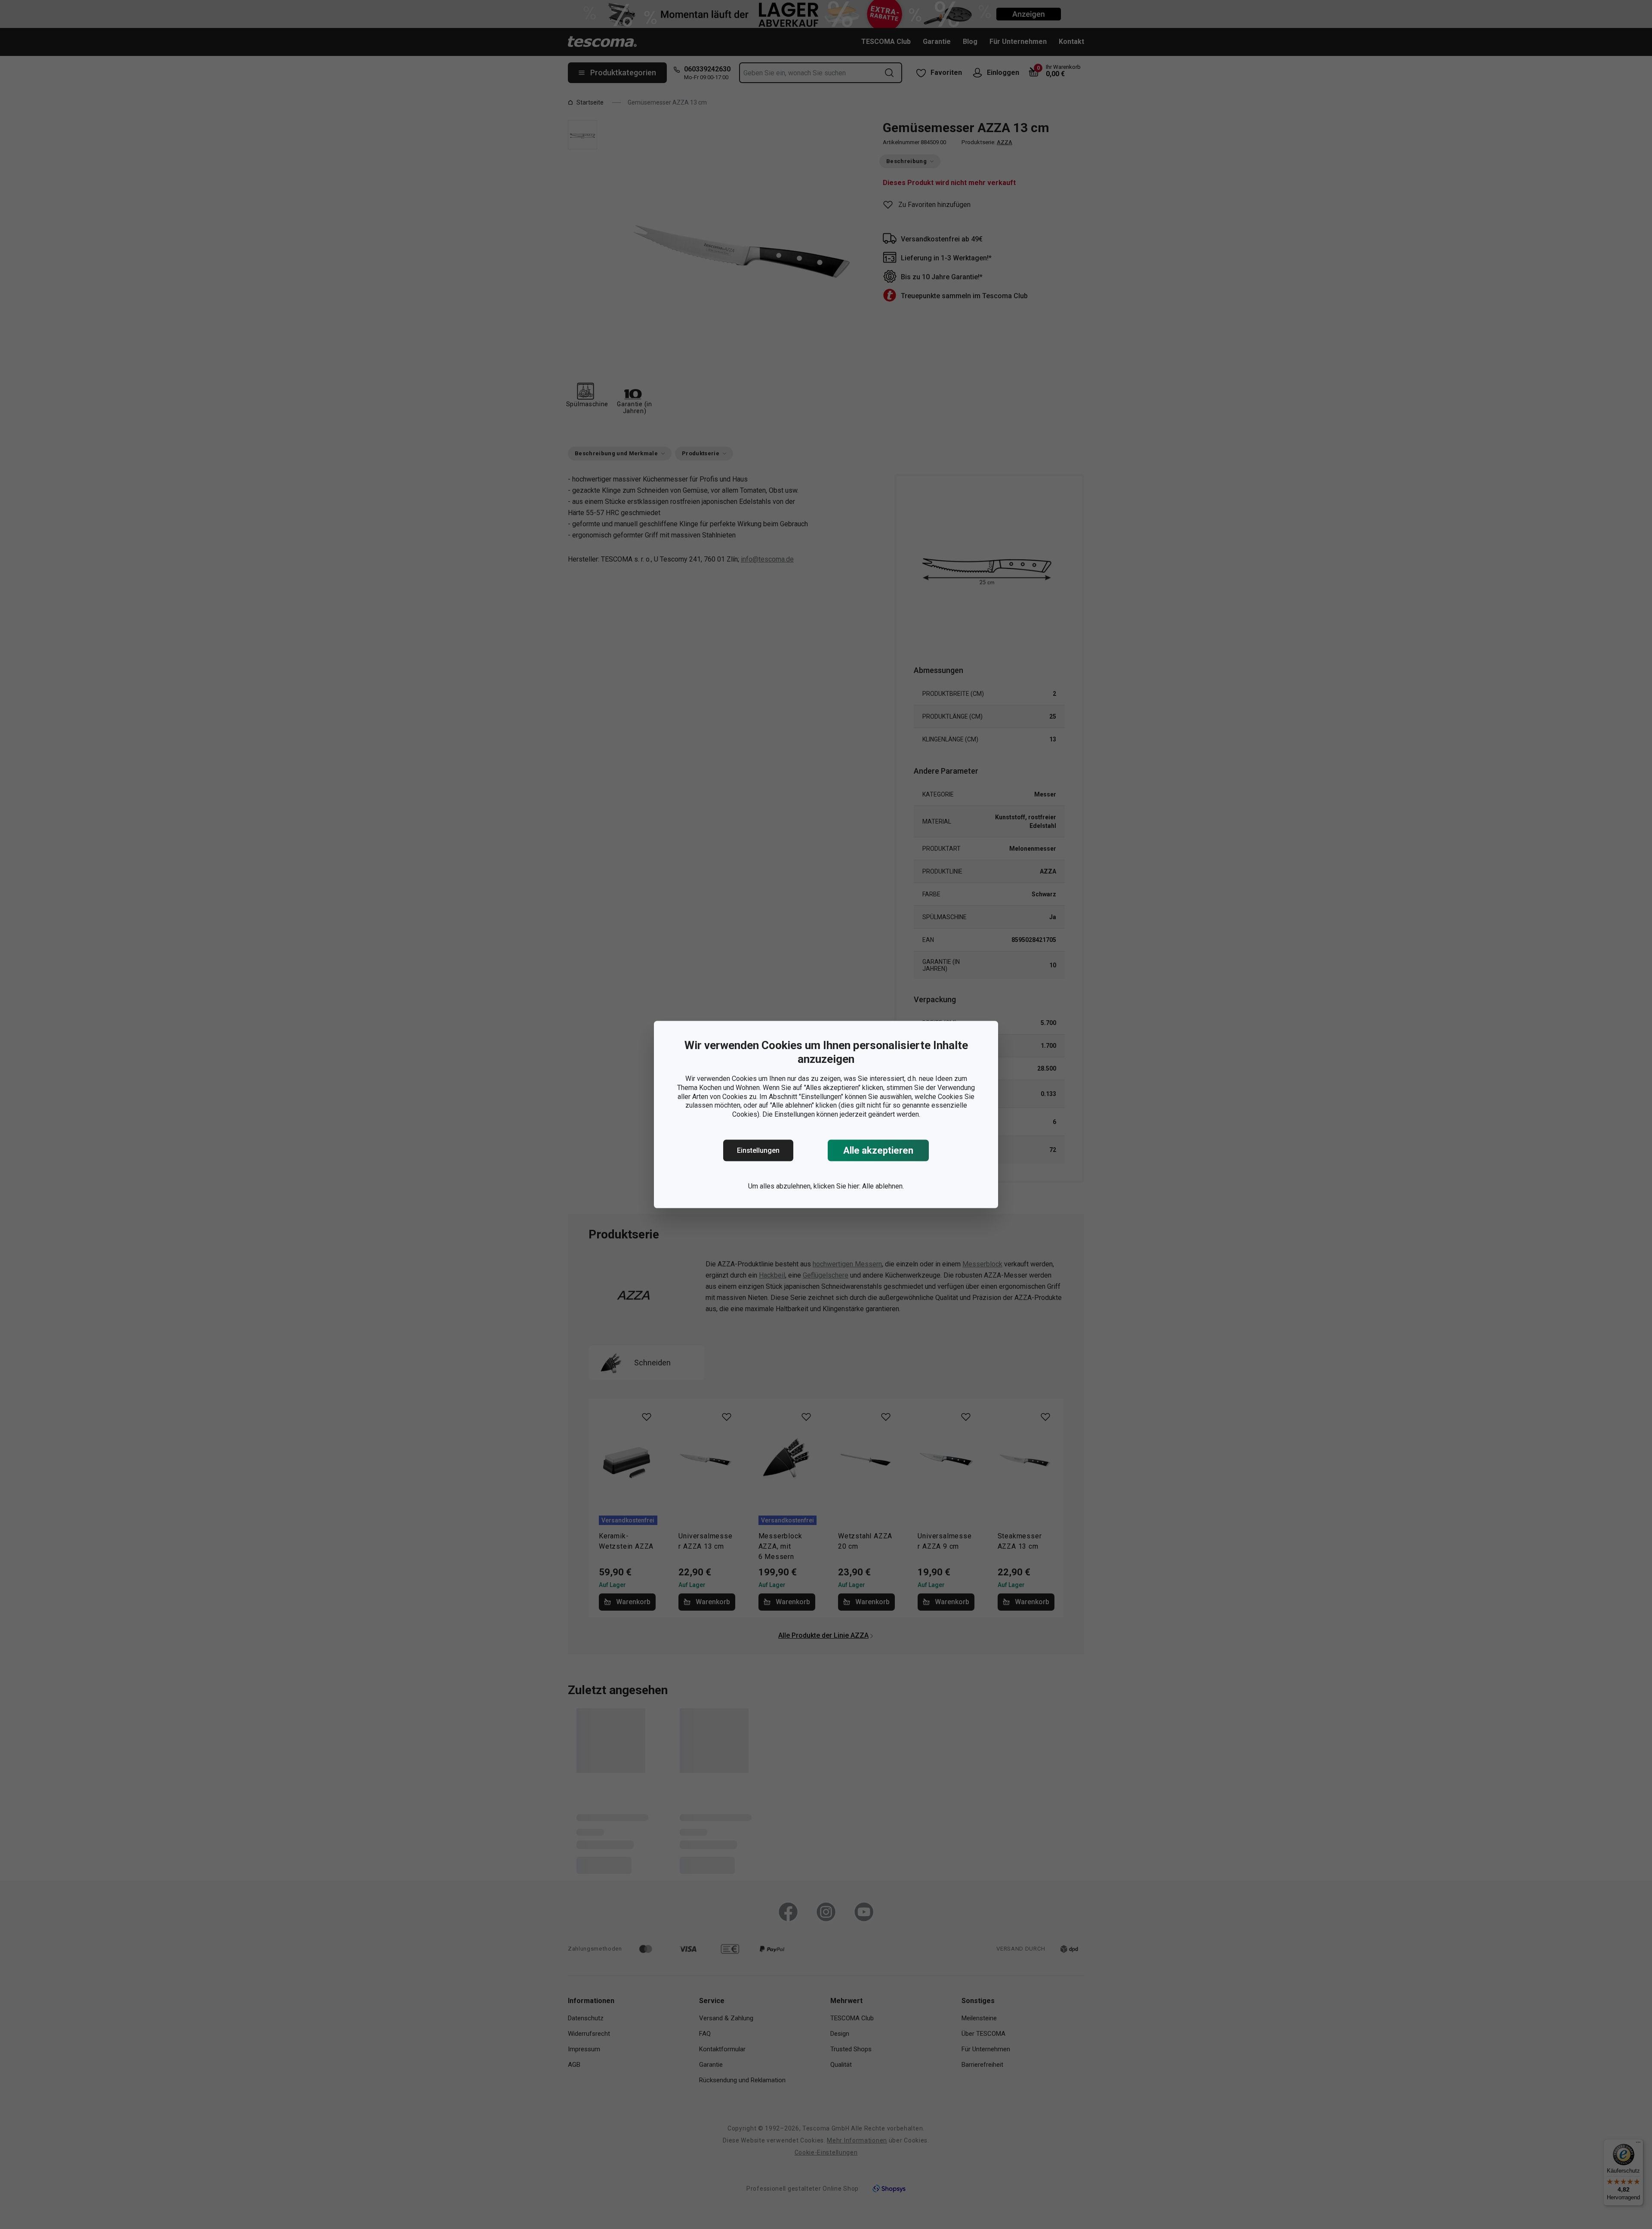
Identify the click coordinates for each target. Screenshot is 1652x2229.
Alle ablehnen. (883, 1186)
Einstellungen (758, 1150)
